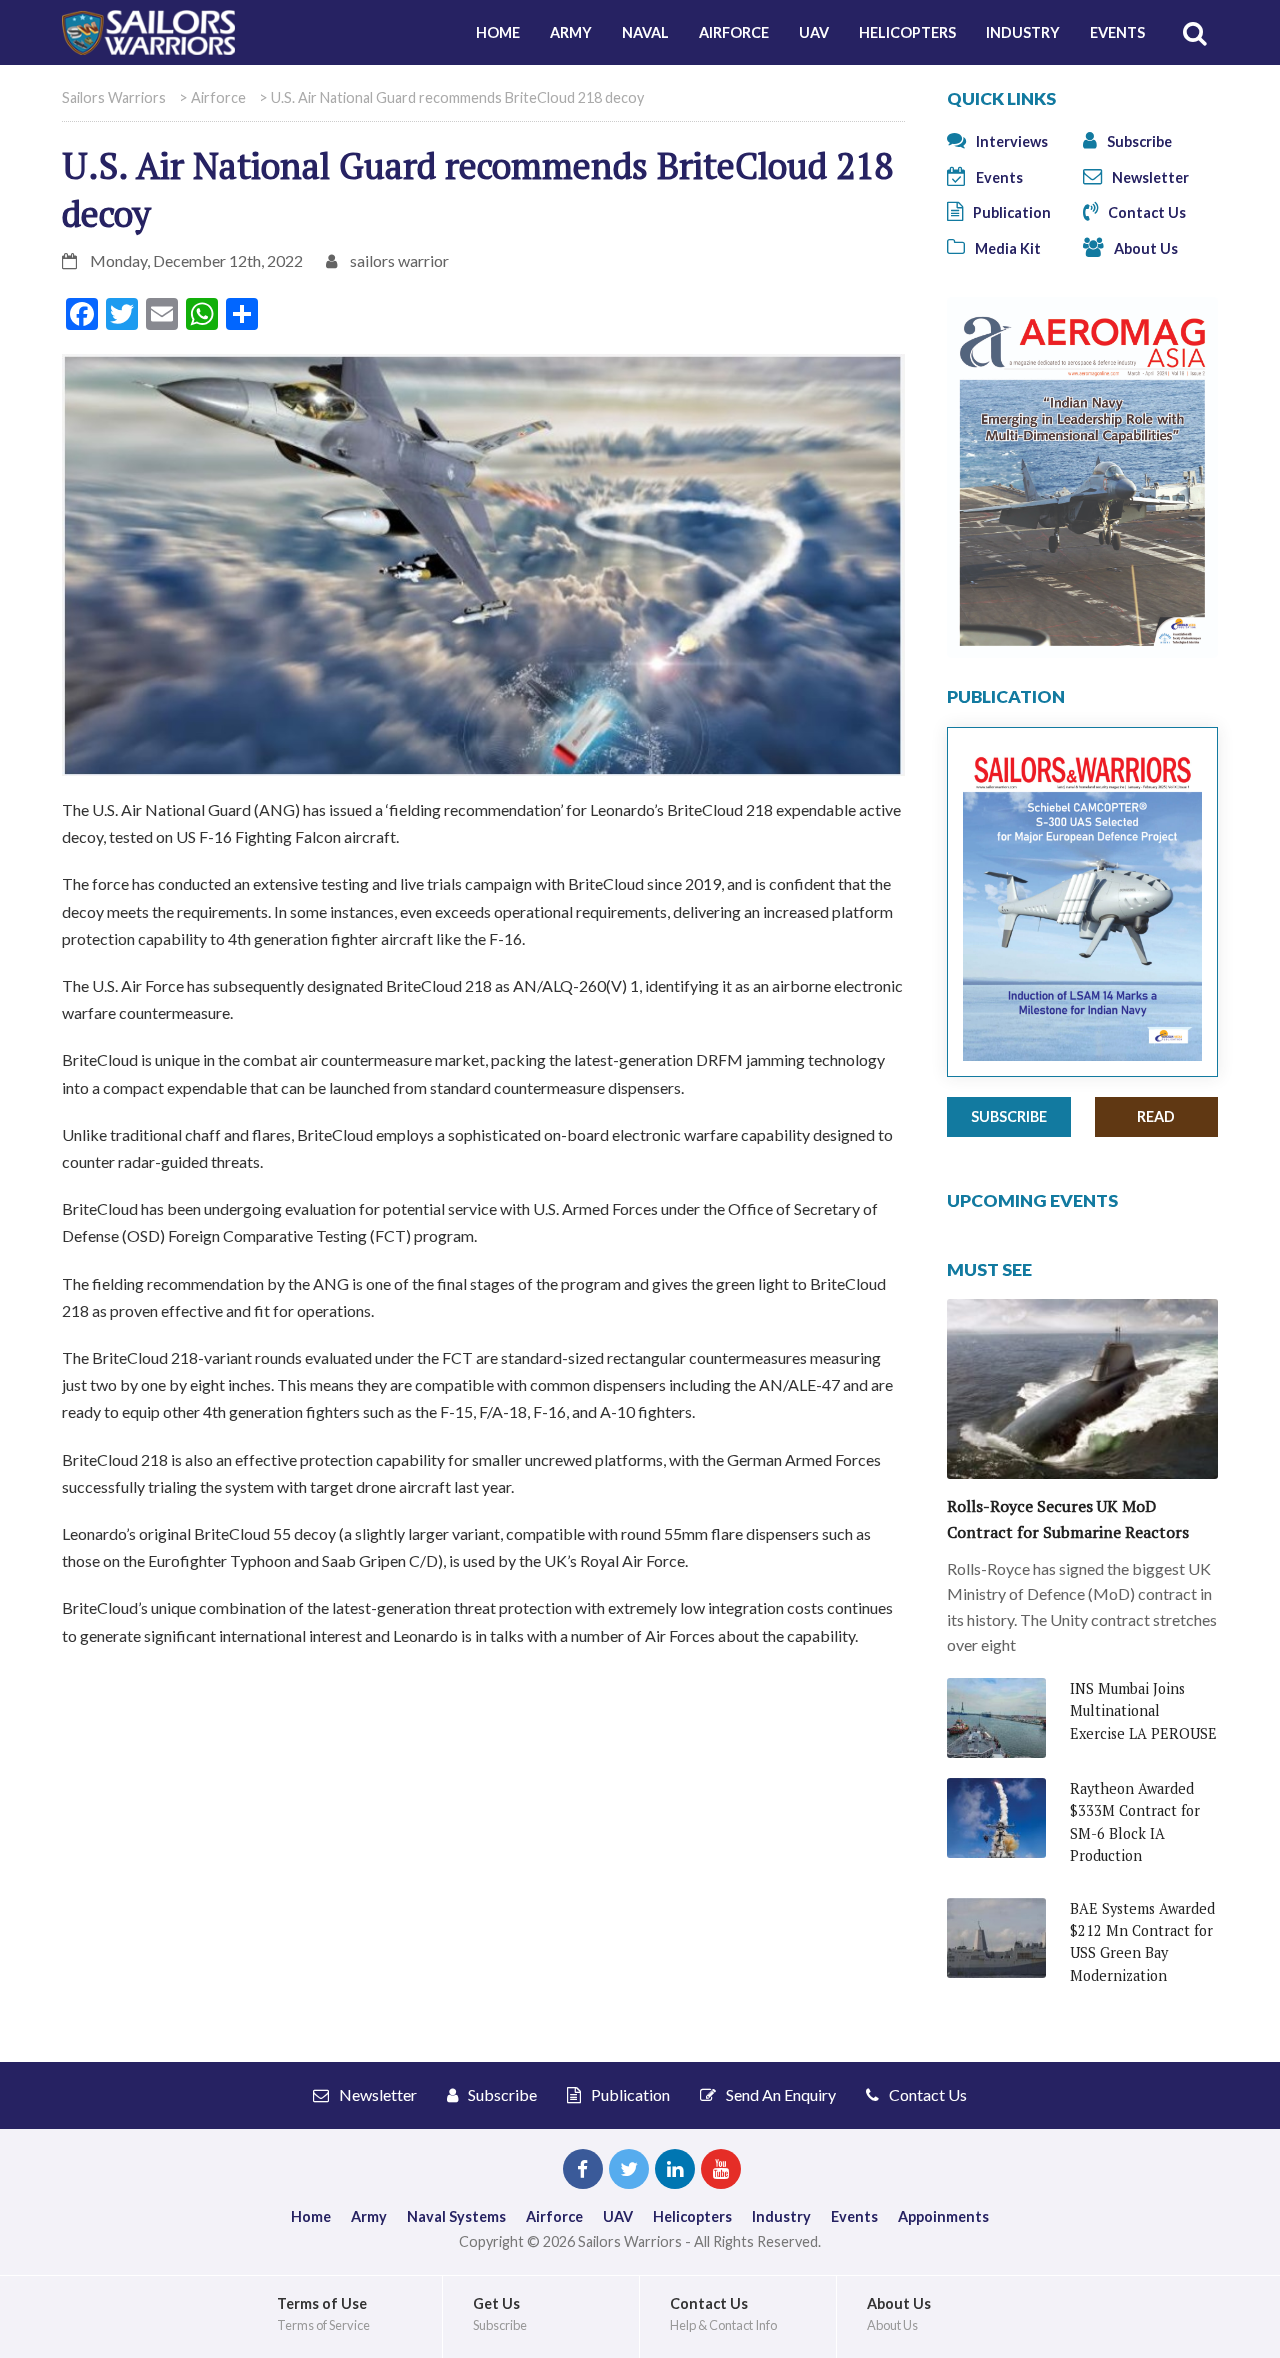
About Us (1144, 248)
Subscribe (1138, 141)
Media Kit (1006, 248)
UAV (814, 32)
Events (1117, 32)
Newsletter (1149, 177)
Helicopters (907, 32)
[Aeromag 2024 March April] (1082, 475)
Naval (645, 32)
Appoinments (943, 2216)
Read (1156, 1116)
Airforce (734, 32)
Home (498, 32)
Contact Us (1145, 212)
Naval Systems (456, 2216)
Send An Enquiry (779, 2094)
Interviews (1010, 141)
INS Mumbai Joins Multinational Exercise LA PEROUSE (1143, 1711)
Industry (1023, 32)
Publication (1010, 212)
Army (571, 32)
